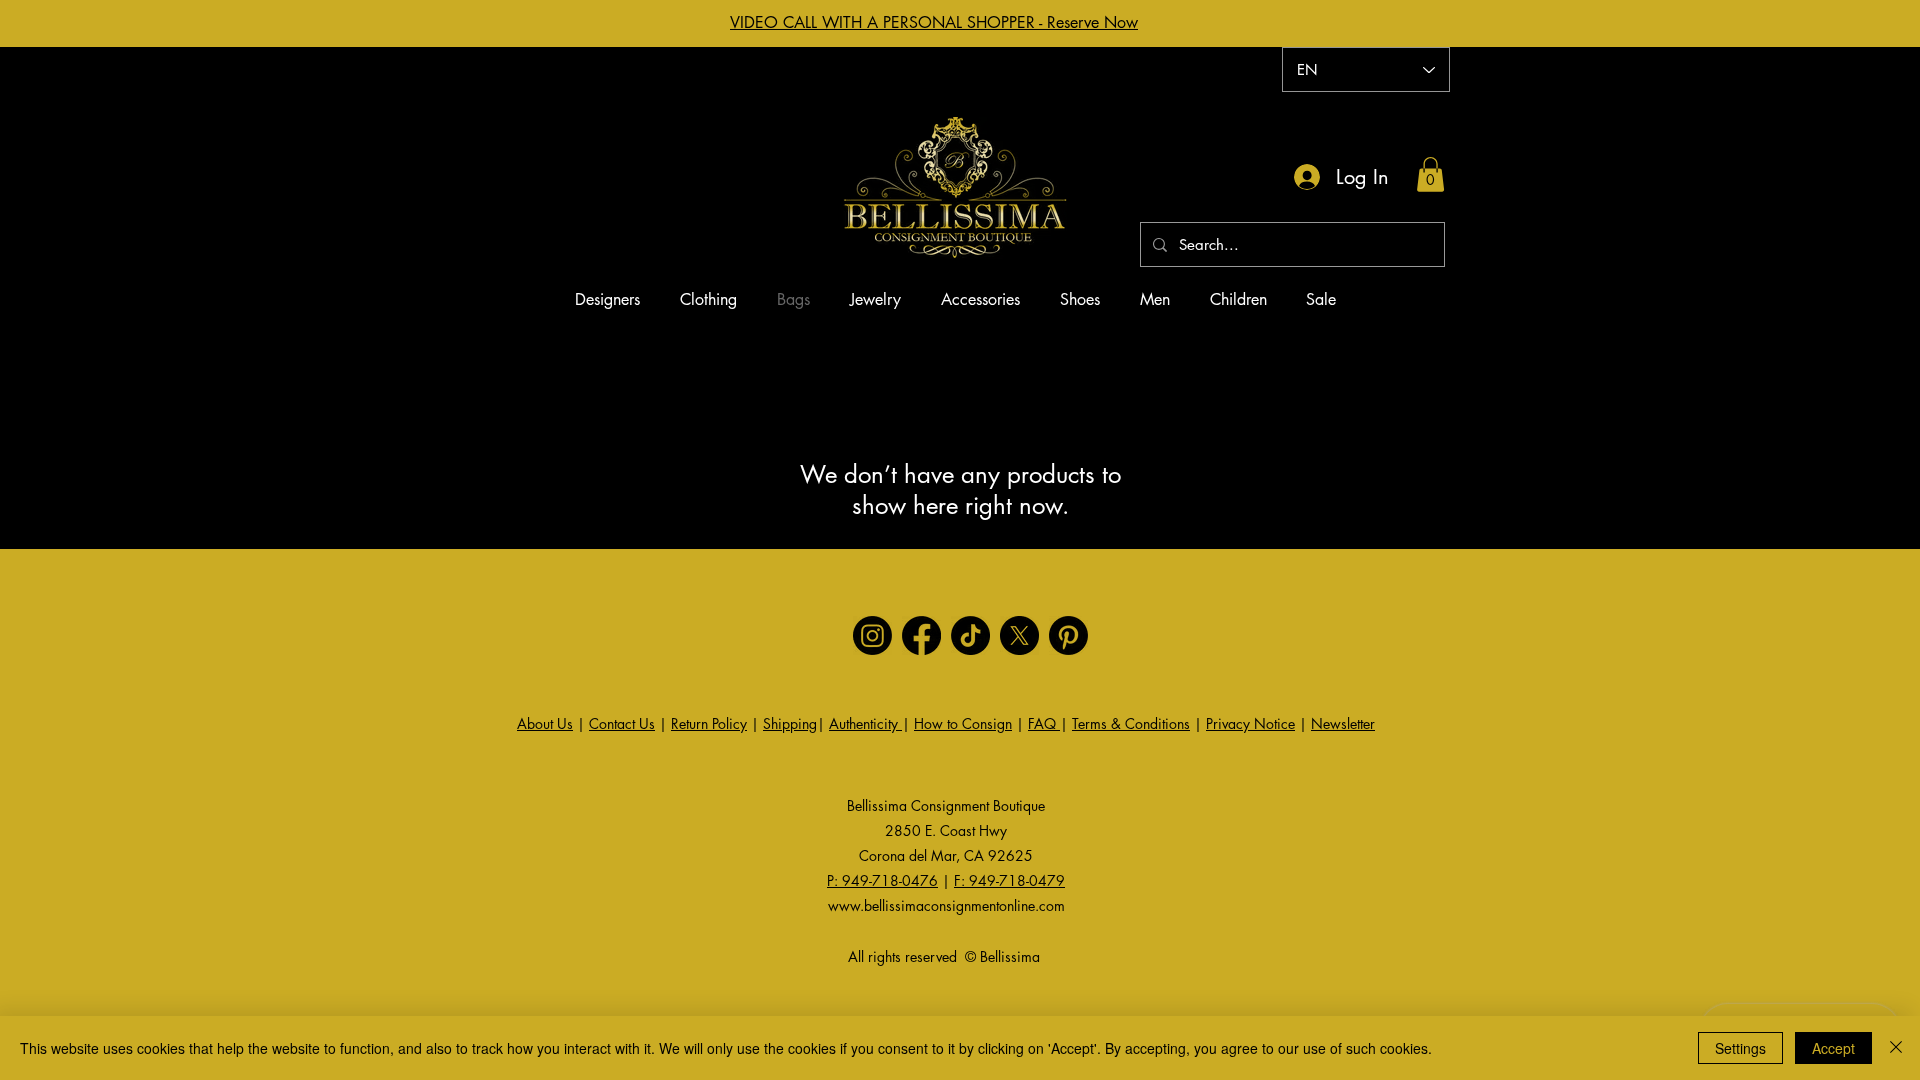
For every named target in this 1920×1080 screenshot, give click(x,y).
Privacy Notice (1250, 723)
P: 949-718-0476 (882, 880)
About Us (545, 723)
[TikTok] (970, 635)
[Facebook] (921, 635)
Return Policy (709, 723)
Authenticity (865, 723)
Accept (1833, 1048)
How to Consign (963, 723)
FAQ (1044, 723)
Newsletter (1343, 723)
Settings (1740, 1048)
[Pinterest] (1068, 635)
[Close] (1896, 1048)
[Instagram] (872, 635)
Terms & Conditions (1131, 723)
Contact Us (622, 723)
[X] (1019, 635)
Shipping (790, 723)
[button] (1430, 174)
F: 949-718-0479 (1009, 880)
